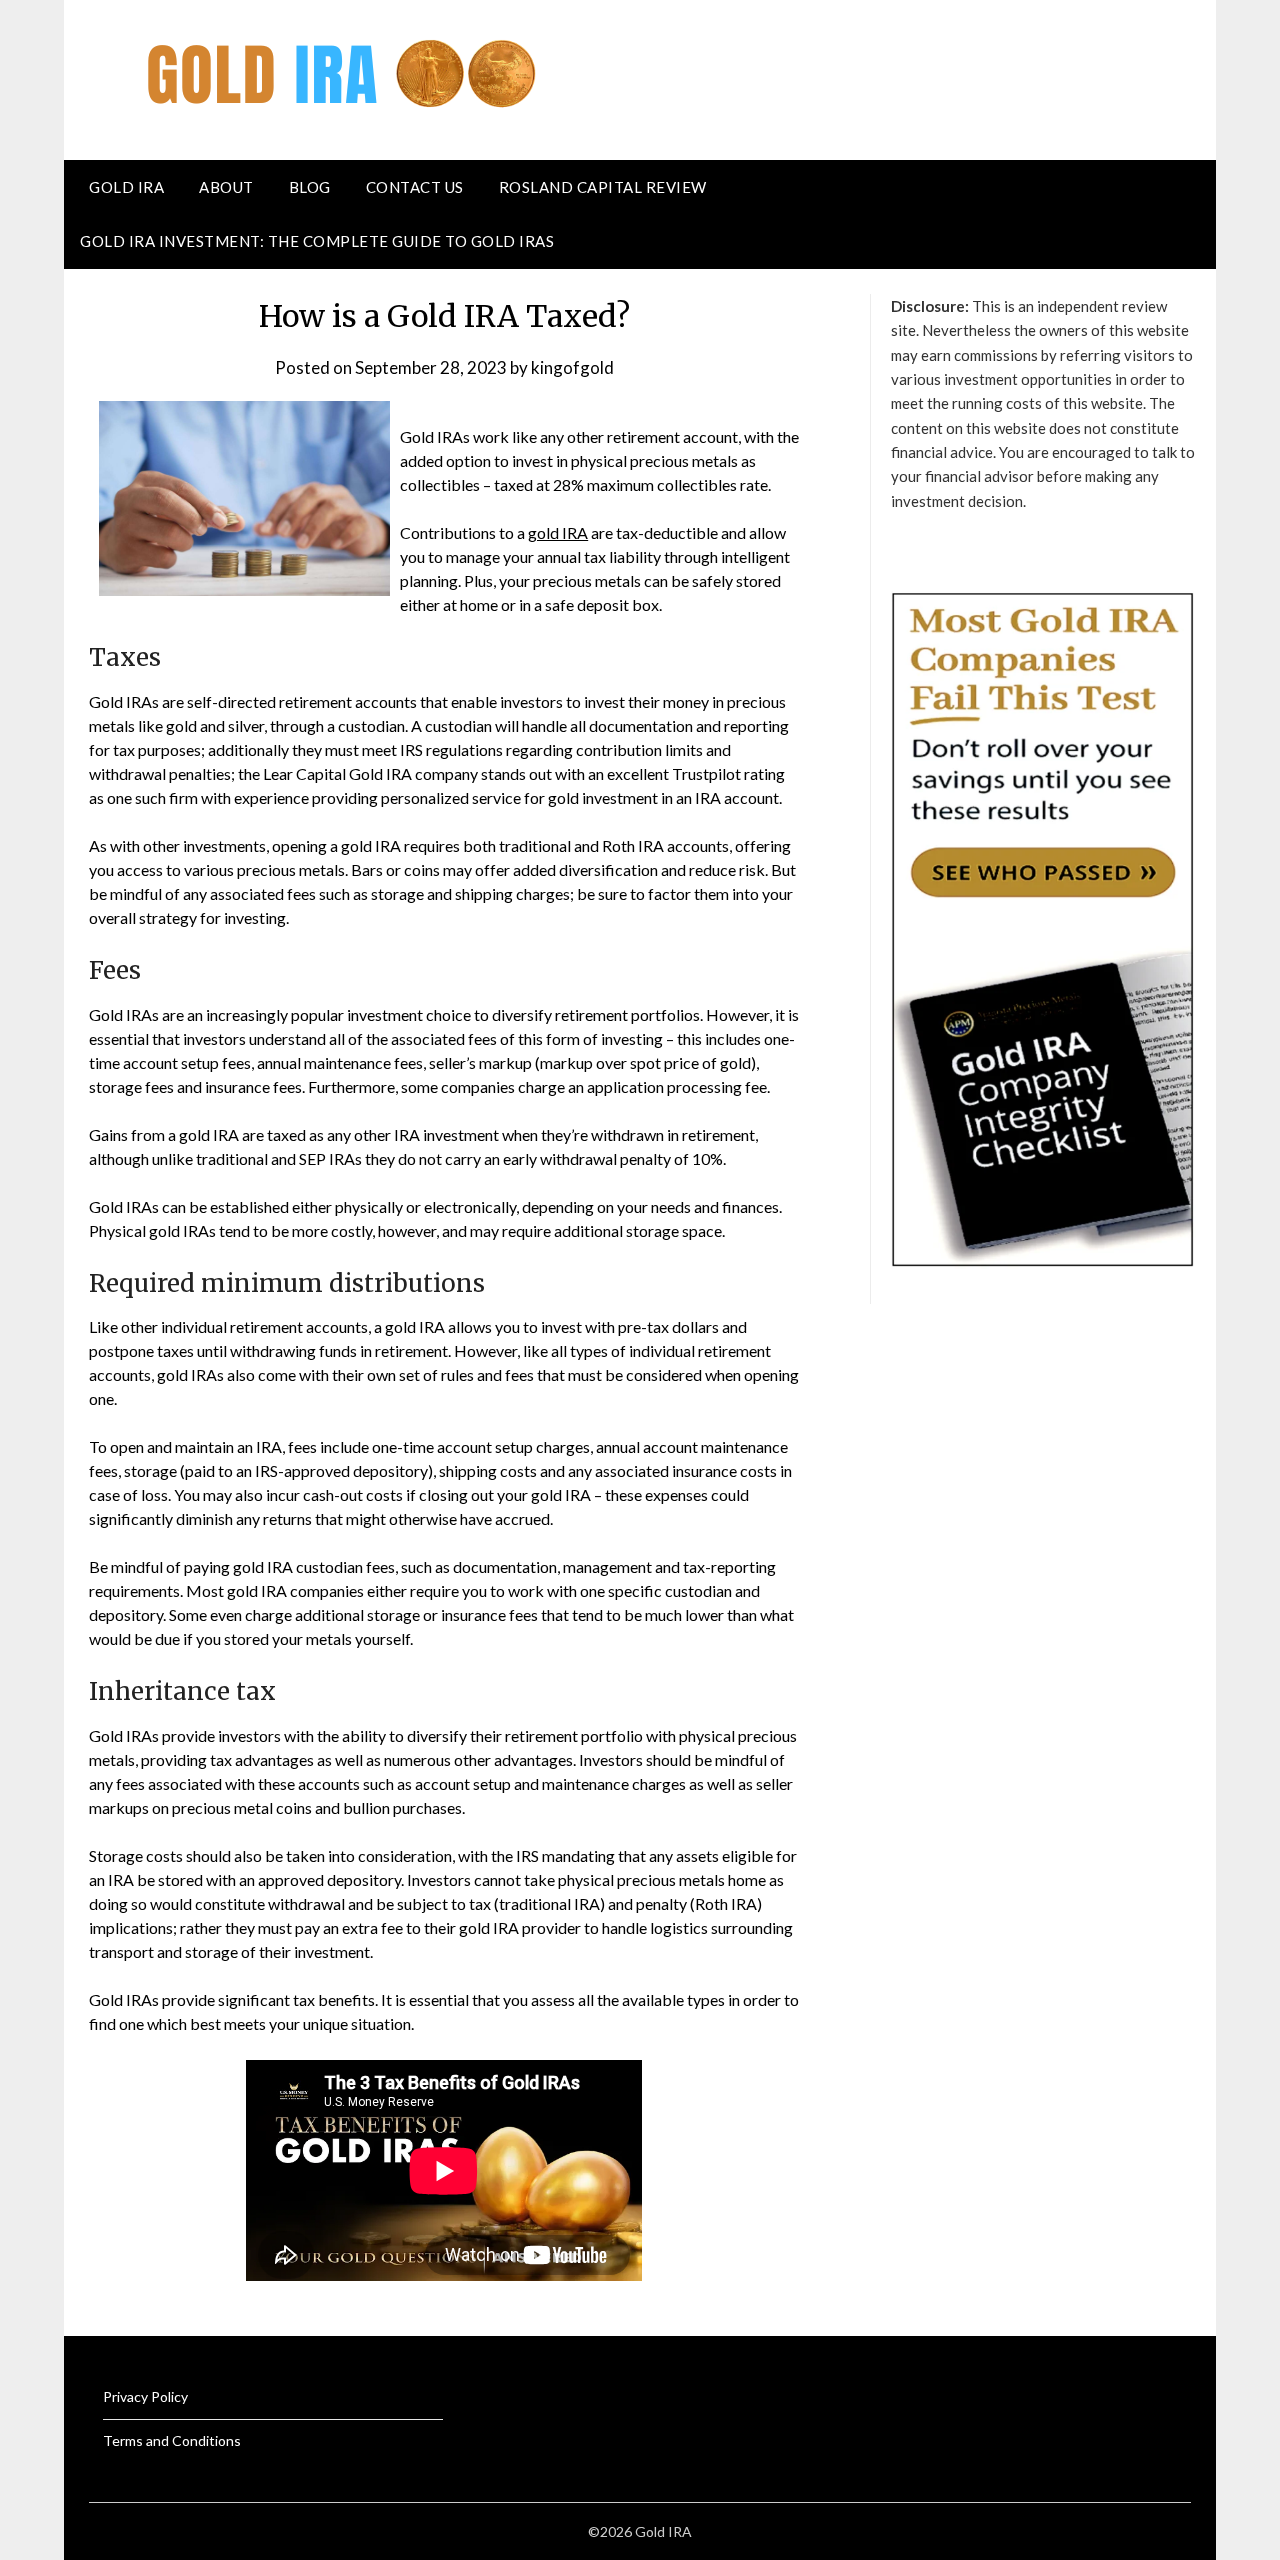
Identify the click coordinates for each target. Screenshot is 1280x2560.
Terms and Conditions (172, 2440)
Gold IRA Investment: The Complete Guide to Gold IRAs (317, 241)
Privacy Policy (145, 2396)
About (226, 187)
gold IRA (558, 532)
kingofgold (572, 367)
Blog (310, 187)
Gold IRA (126, 187)
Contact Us (415, 187)
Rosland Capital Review (603, 187)
